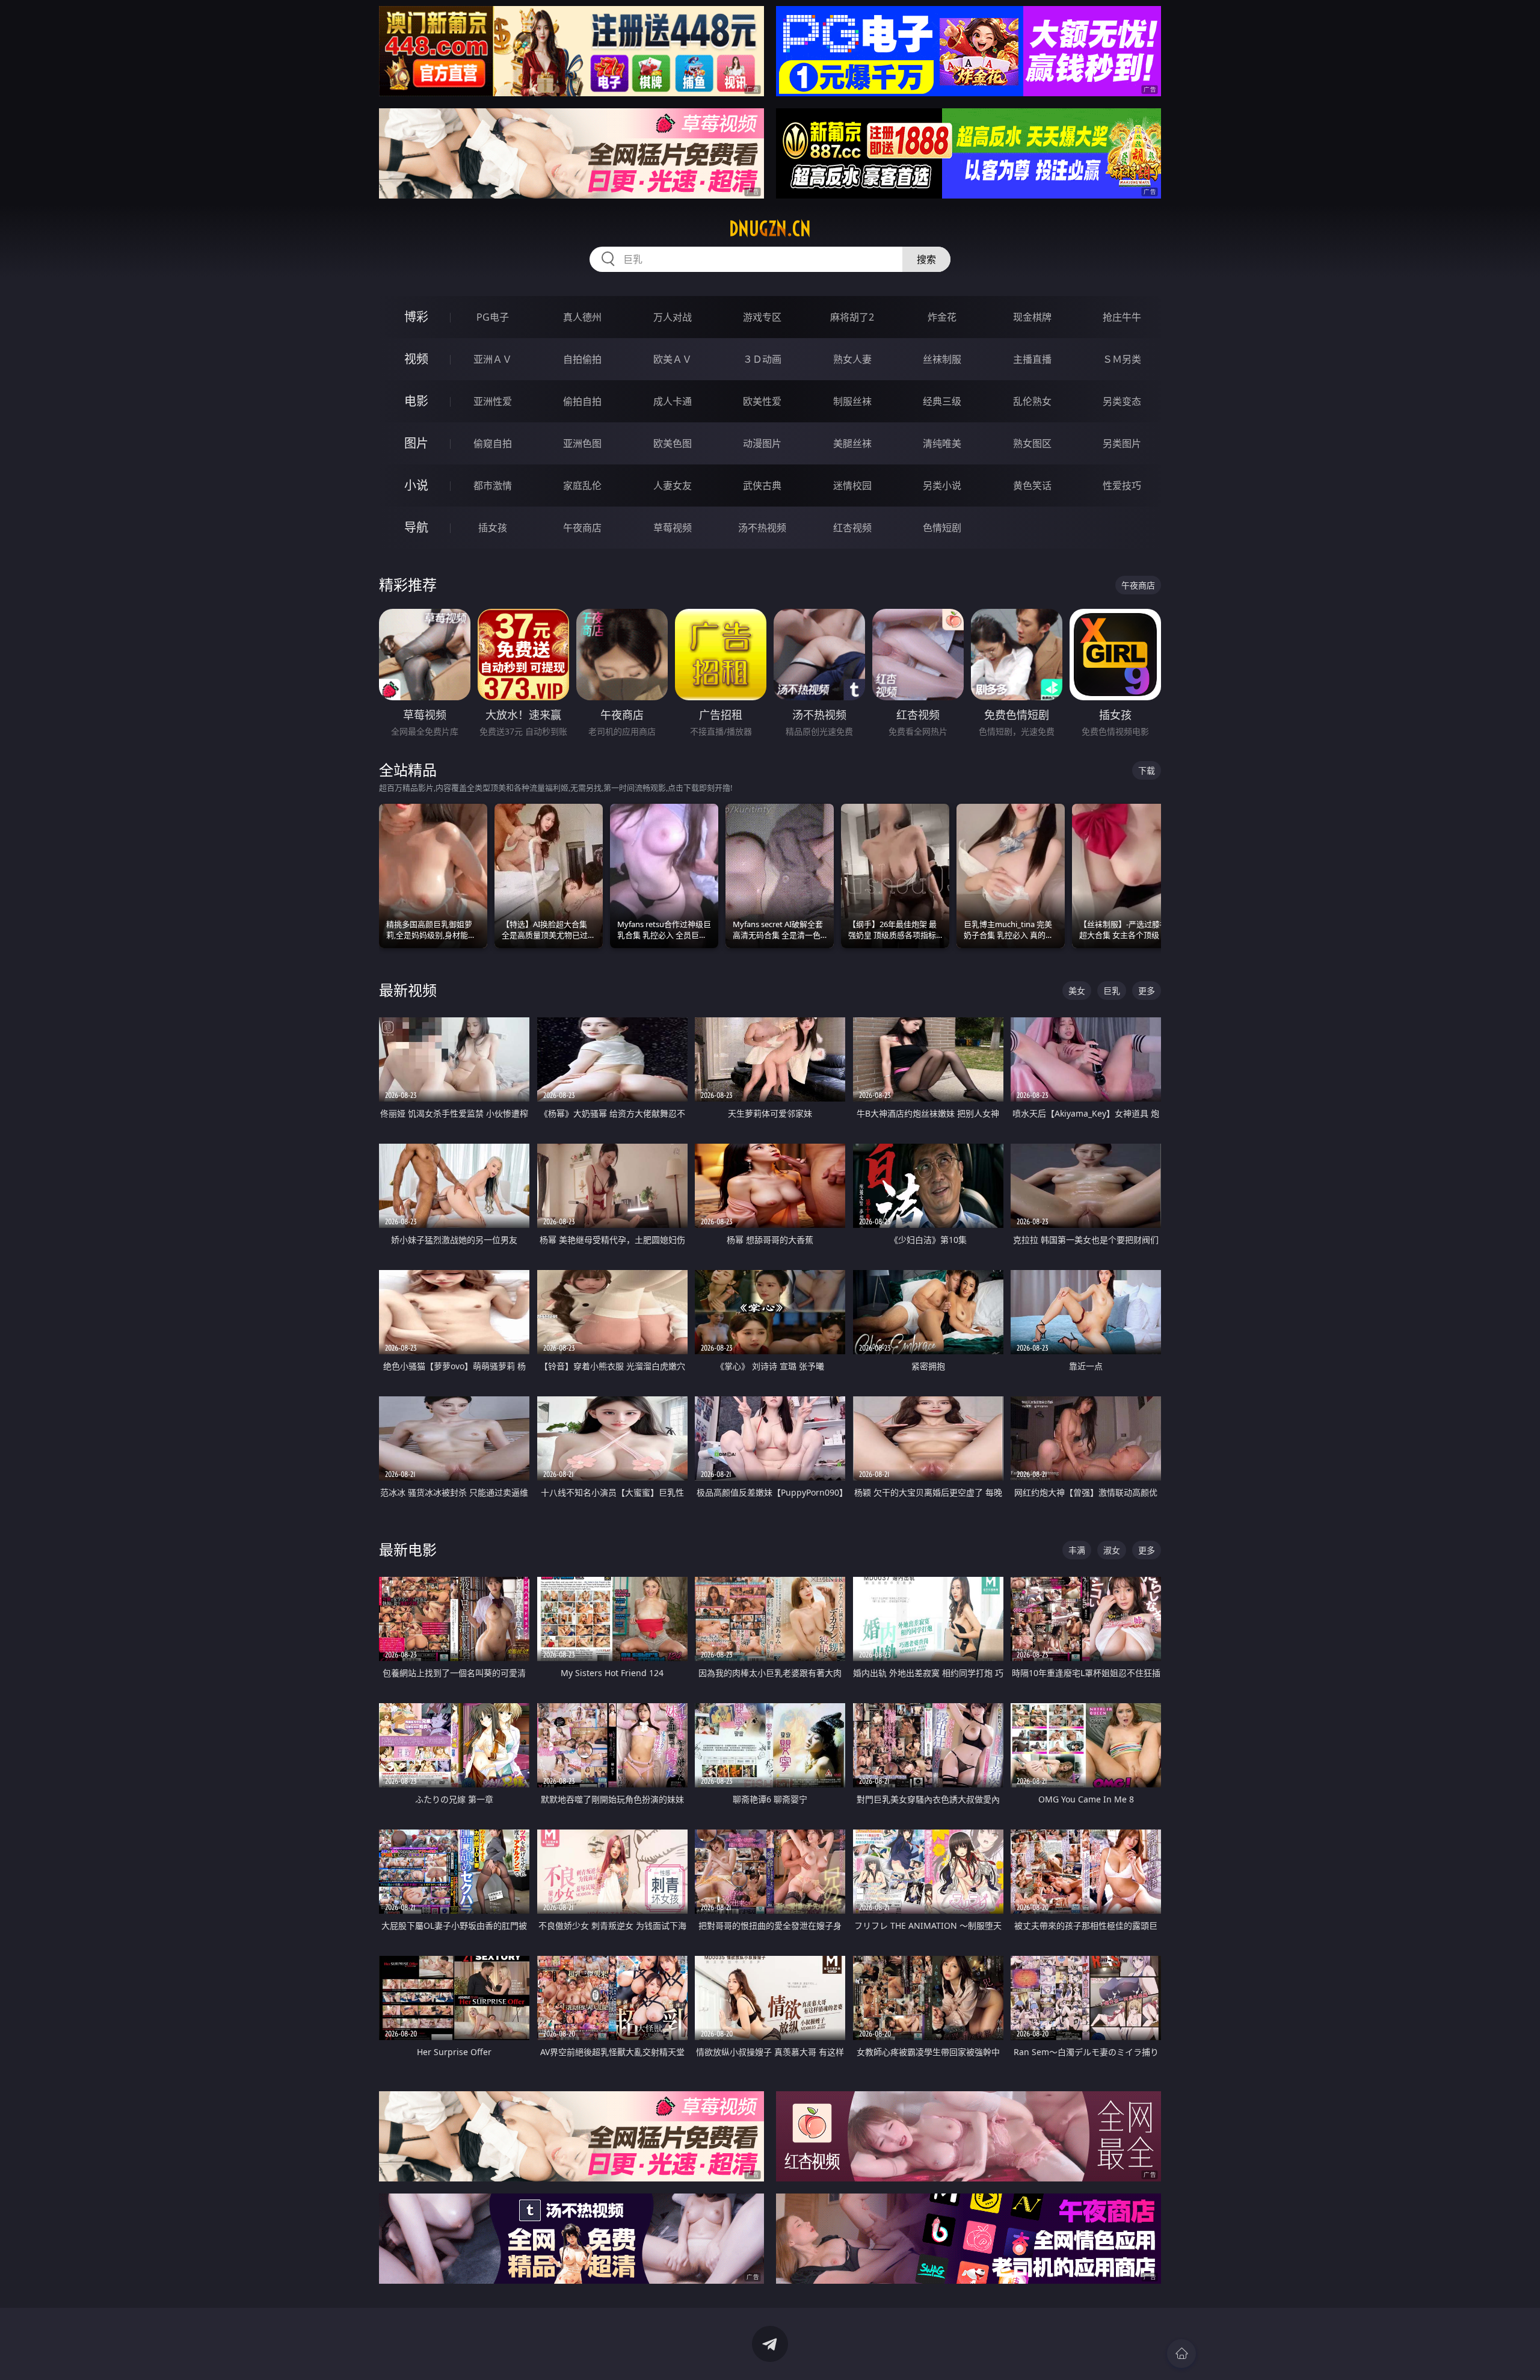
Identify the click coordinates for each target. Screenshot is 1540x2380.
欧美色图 (673, 443)
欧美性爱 (762, 401)
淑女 (1112, 1550)
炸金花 (942, 317)
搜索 (926, 259)
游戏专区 (762, 317)
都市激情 (493, 486)
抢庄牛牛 (1122, 317)
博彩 (416, 317)
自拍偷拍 (582, 359)
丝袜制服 (942, 359)
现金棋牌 (1032, 317)
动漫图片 (762, 443)
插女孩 (493, 528)
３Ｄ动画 (762, 359)
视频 (416, 359)
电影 (416, 401)
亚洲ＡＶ (493, 359)
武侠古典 (762, 486)
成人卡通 (673, 401)
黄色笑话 (1032, 486)
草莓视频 (673, 528)
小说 (416, 485)
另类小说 (942, 486)
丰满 (1077, 1550)
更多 (1147, 991)
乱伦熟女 (1032, 401)
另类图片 (1122, 443)
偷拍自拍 (582, 401)
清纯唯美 (942, 443)
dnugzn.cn (770, 229)
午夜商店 (582, 528)
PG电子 (493, 317)
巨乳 (1112, 991)
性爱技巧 (1122, 486)
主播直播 (1032, 359)
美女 (1077, 991)
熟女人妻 (852, 359)
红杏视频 (852, 528)
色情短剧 (942, 528)
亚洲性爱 (493, 401)
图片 (416, 443)
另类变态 (1122, 401)
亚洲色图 (582, 443)
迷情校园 (852, 486)
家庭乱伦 (582, 486)
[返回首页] (1181, 2354)
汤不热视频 (762, 528)
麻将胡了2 (852, 317)
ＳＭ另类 (1122, 359)
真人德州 (582, 317)
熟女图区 (1032, 443)
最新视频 (408, 990)
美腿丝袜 (852, 443)
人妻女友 (673, 486)
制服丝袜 (852, 401)
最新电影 (408, 1549)
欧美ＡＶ (673, 359)
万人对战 (673, 317)
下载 (1147, 770)
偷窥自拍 (493, 443)
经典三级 (942, 401)
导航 (416, 527)
